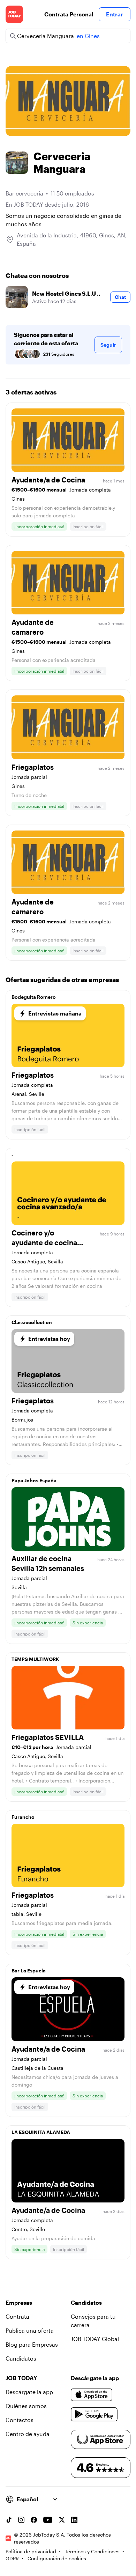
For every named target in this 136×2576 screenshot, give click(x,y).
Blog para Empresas (32, 2344)
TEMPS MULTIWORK (35, 1659)
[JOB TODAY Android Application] (94, 2414)
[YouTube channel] (48, 2520)
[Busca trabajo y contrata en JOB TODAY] (14, 14)
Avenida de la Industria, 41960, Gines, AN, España (72, 239)
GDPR (12, 2558)
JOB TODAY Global (95, 2339)
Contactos (20, 2420)
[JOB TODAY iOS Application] (92, 2395)
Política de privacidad (31, 2551)
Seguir (108, 345)
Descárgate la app (29, 2392)
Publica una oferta (30, 2330)
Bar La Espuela (29, 1970)
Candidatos (21, 2358)
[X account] (62, 2520)
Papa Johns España (34, 1480)
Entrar (115, 14)
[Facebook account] (34, 2520)
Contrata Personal (69, 14)
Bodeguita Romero (34, 997)
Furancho (23, 1817)
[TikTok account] (9, 2520)
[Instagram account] (21, 2520)
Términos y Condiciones (92, 2551)
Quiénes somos (26, 2406)
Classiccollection (32, 1322)
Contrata (17, 2316)
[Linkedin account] (74, 2520)
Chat (120, 297)
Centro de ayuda (28, 2434)
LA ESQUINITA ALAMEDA (41, 2132)
